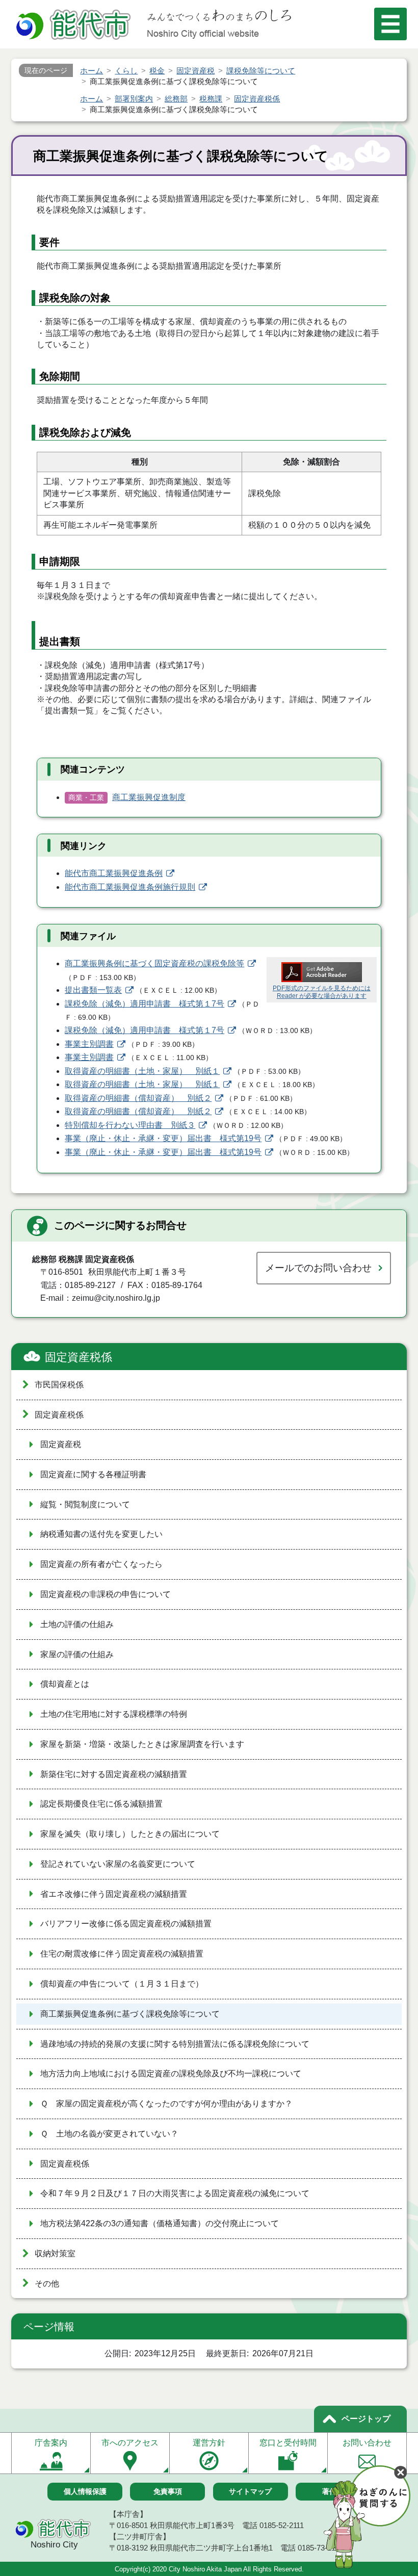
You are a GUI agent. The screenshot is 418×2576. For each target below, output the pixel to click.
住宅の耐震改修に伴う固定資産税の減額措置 (122, 1954)
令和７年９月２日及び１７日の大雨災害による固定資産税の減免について (175, 2193)
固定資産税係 (79, 1357)
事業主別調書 (89, 1044)
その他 (47, 2284)
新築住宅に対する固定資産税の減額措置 (114, 1774)
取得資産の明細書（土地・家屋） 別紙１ (142, 1071)
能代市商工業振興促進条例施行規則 (130, 887)
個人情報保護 (85, 2491)
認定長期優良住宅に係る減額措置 (101, 1804)
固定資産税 (61, 1444)
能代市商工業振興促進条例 (114, 873)
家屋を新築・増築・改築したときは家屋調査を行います (142, 1744)
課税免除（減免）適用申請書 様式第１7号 (145, 1004)
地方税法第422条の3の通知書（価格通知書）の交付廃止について (160, 2223)
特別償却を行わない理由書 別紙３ (130, 1125)
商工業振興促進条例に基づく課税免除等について (130, 2014)
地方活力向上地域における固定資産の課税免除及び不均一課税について (171, 2073)
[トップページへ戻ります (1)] (75, 26)
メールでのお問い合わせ (318, 1268)
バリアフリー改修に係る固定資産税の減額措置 (126, 1924)
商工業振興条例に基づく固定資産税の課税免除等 (154, 963)
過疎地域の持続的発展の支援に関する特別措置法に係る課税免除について (175, 2044)
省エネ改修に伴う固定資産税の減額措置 (114, 1894)
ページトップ (366, 2419)
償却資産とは (65, 1684)
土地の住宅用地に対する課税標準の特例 (114, 1714)
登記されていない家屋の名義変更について (118, 1864)
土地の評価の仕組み (77, 1624)
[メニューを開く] (390, 24)
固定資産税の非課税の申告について (106, 1594)
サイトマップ (250, 2491)
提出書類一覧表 (93, 990)
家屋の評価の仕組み (77, 1654)
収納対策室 (55, 2253)
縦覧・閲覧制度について (85, 1504)
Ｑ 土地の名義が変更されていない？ (109, 2134)
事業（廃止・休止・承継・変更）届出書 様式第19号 (163, 1138)
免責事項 (168, 2491)
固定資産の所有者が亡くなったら (101, 1564)
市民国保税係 (59, 1385)
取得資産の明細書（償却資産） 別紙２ (138, 1098)
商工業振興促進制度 (149, 797)
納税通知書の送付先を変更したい (101, 1534)
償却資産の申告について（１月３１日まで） (122, 1984)
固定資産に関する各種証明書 (93, 1474)
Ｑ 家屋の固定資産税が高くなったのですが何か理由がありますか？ (166, 2104)
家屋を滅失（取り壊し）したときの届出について (130, 1834)
